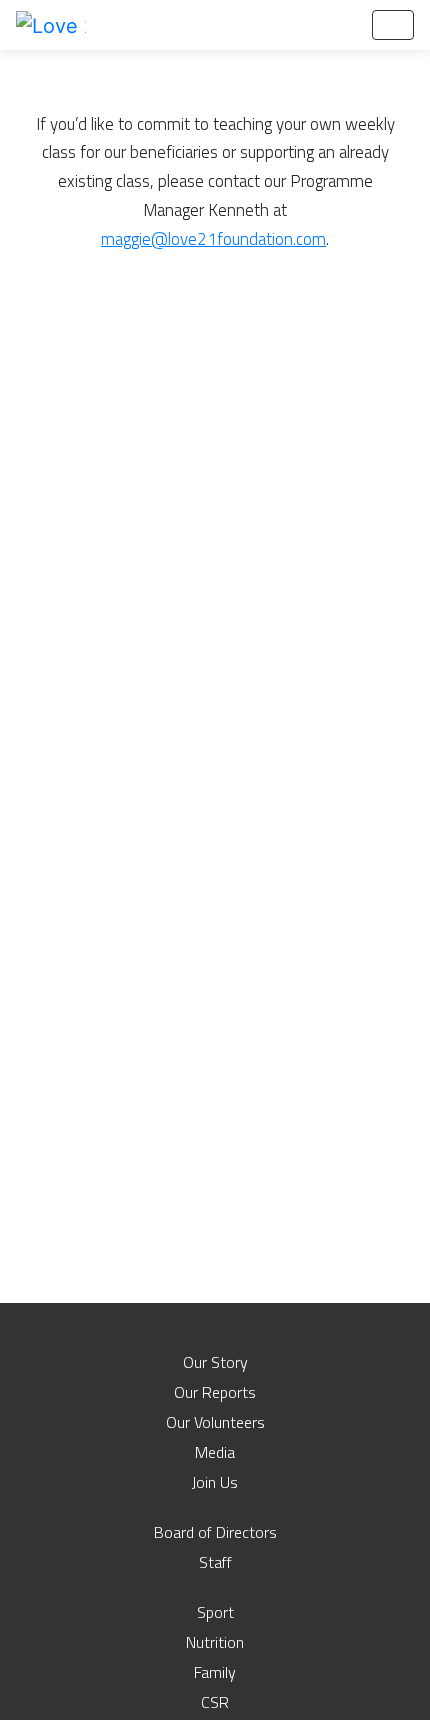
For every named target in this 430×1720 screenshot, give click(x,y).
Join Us (215, 1482)
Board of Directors (215, 1532)
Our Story (215, 1362)
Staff (215, 1562)
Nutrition (215, 1642)
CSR (215, 1702)
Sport (215, 1612)
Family (215, 1672)
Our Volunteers (215, 1422)
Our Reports (215, 1392)
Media (215, 1452)
